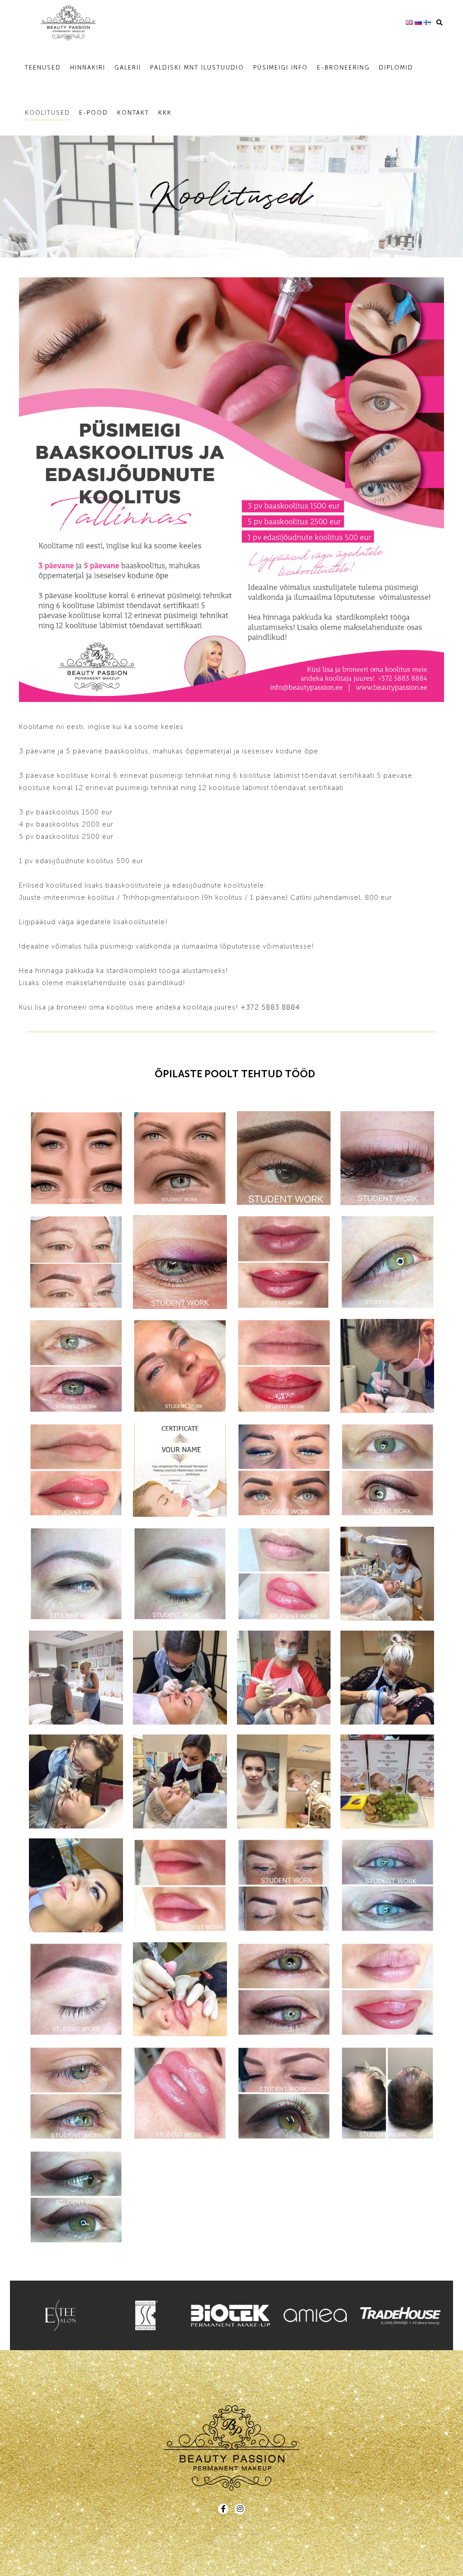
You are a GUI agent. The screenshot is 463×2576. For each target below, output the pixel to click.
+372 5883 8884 (270, 1007)
